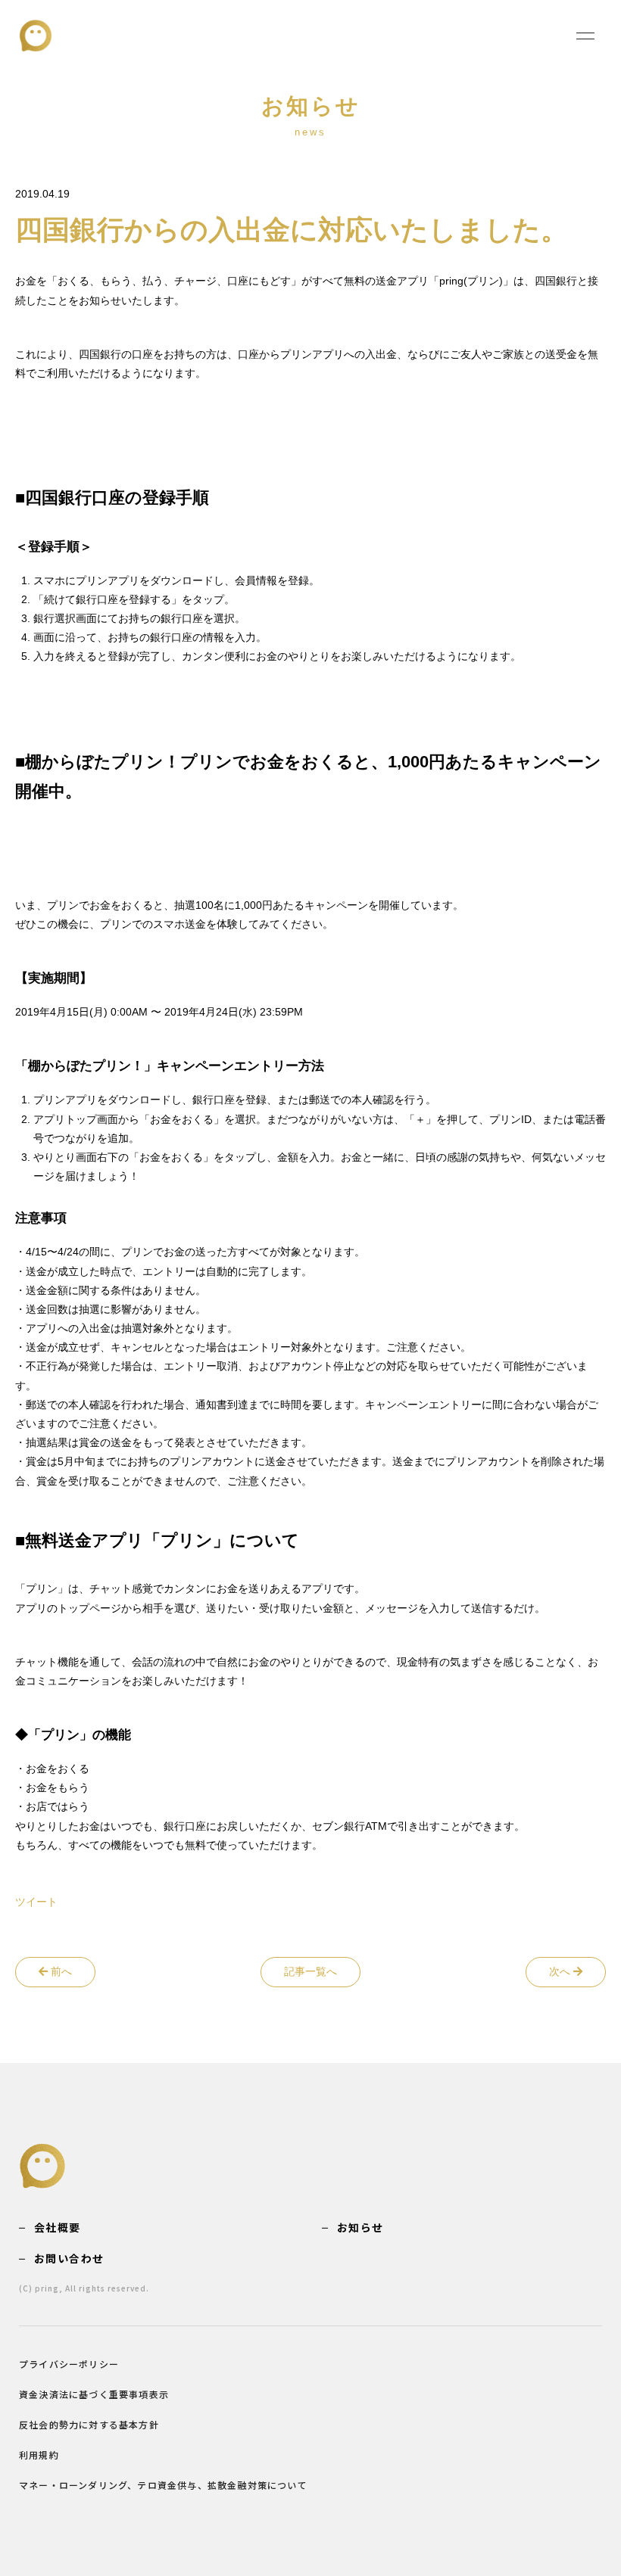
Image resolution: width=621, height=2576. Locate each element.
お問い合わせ (69, 2258)
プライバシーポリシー (69, 2364)
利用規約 (39, 2455)
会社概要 (58, 2227)
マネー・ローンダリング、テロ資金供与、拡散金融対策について (163, 2485)
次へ (561, 1971)
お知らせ (360, 2227)
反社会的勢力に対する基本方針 (89, 2424)
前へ (60, 1971)
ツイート (36, 1902)
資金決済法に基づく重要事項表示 (94, 2394)
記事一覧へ (310, 1971)
